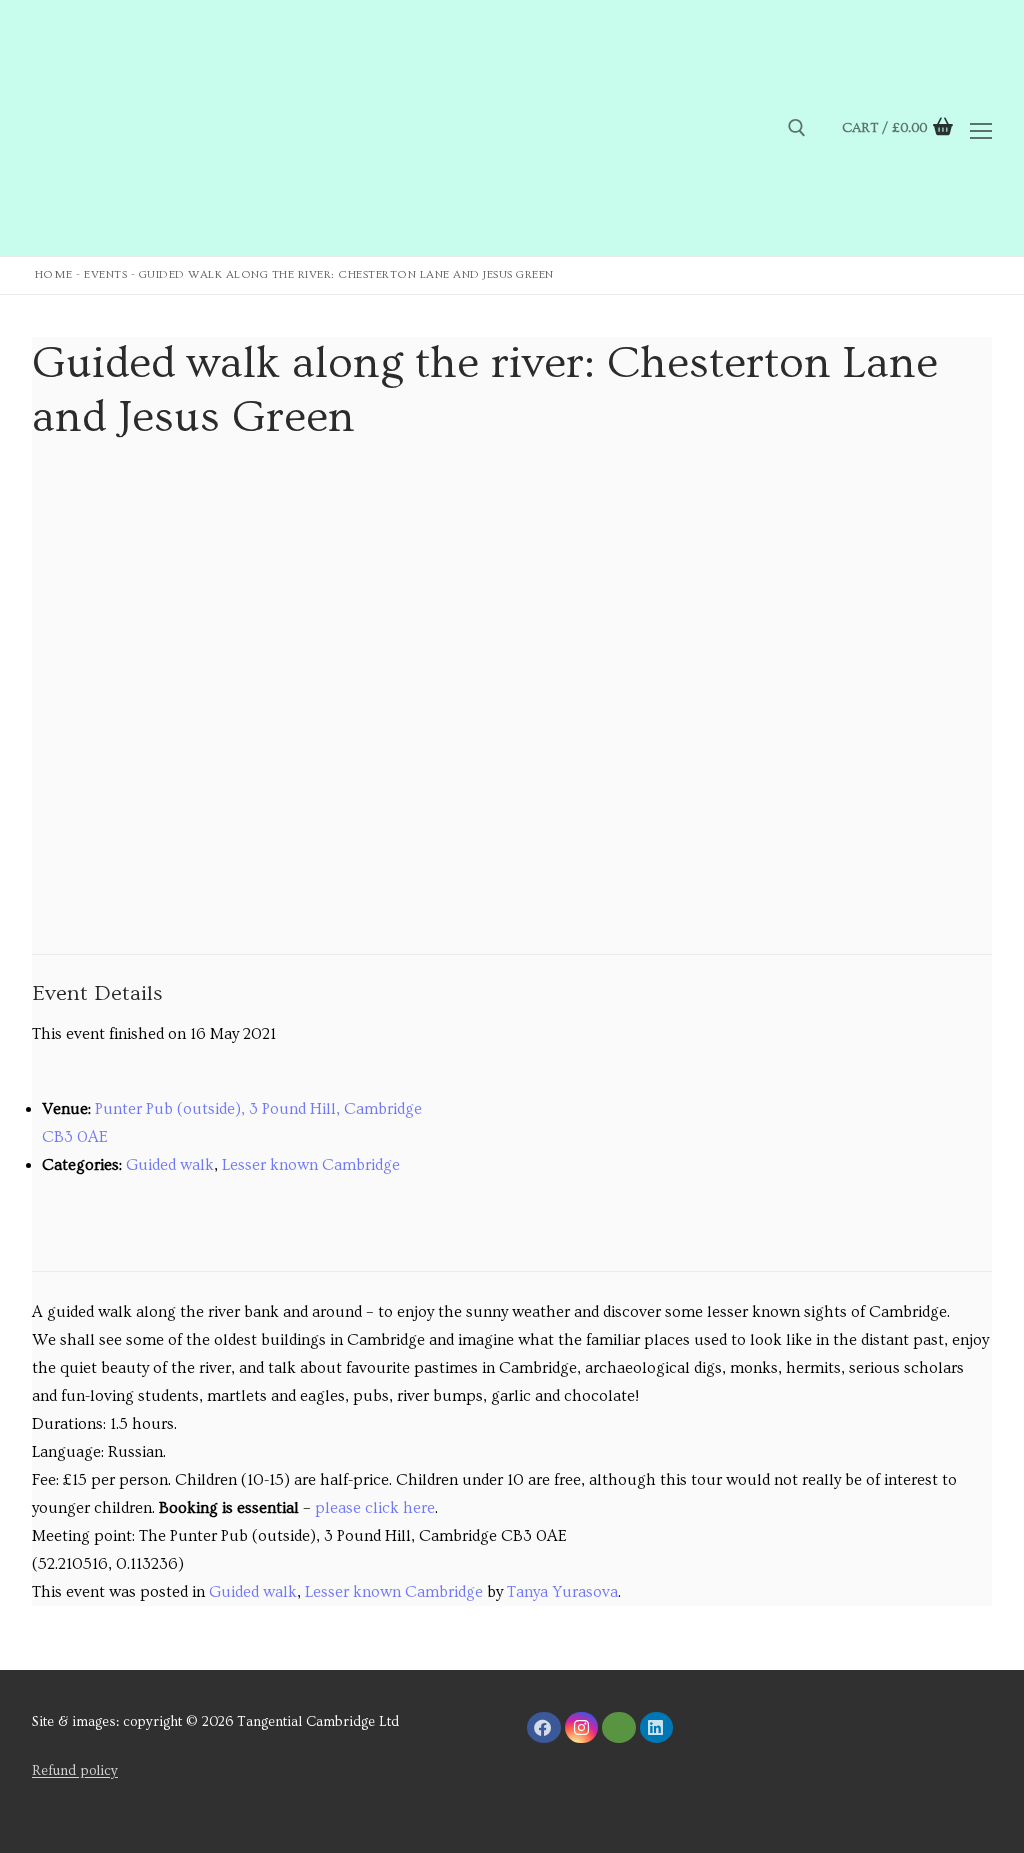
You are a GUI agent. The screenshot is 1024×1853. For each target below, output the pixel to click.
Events (105, 274)
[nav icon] (981, 128)
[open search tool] (797, 128)
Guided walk (170, 1165)
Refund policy (75, 1771)
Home (54, 274)
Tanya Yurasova (562, 1592)
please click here (375, 1508)
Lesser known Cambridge (311, 1165)
